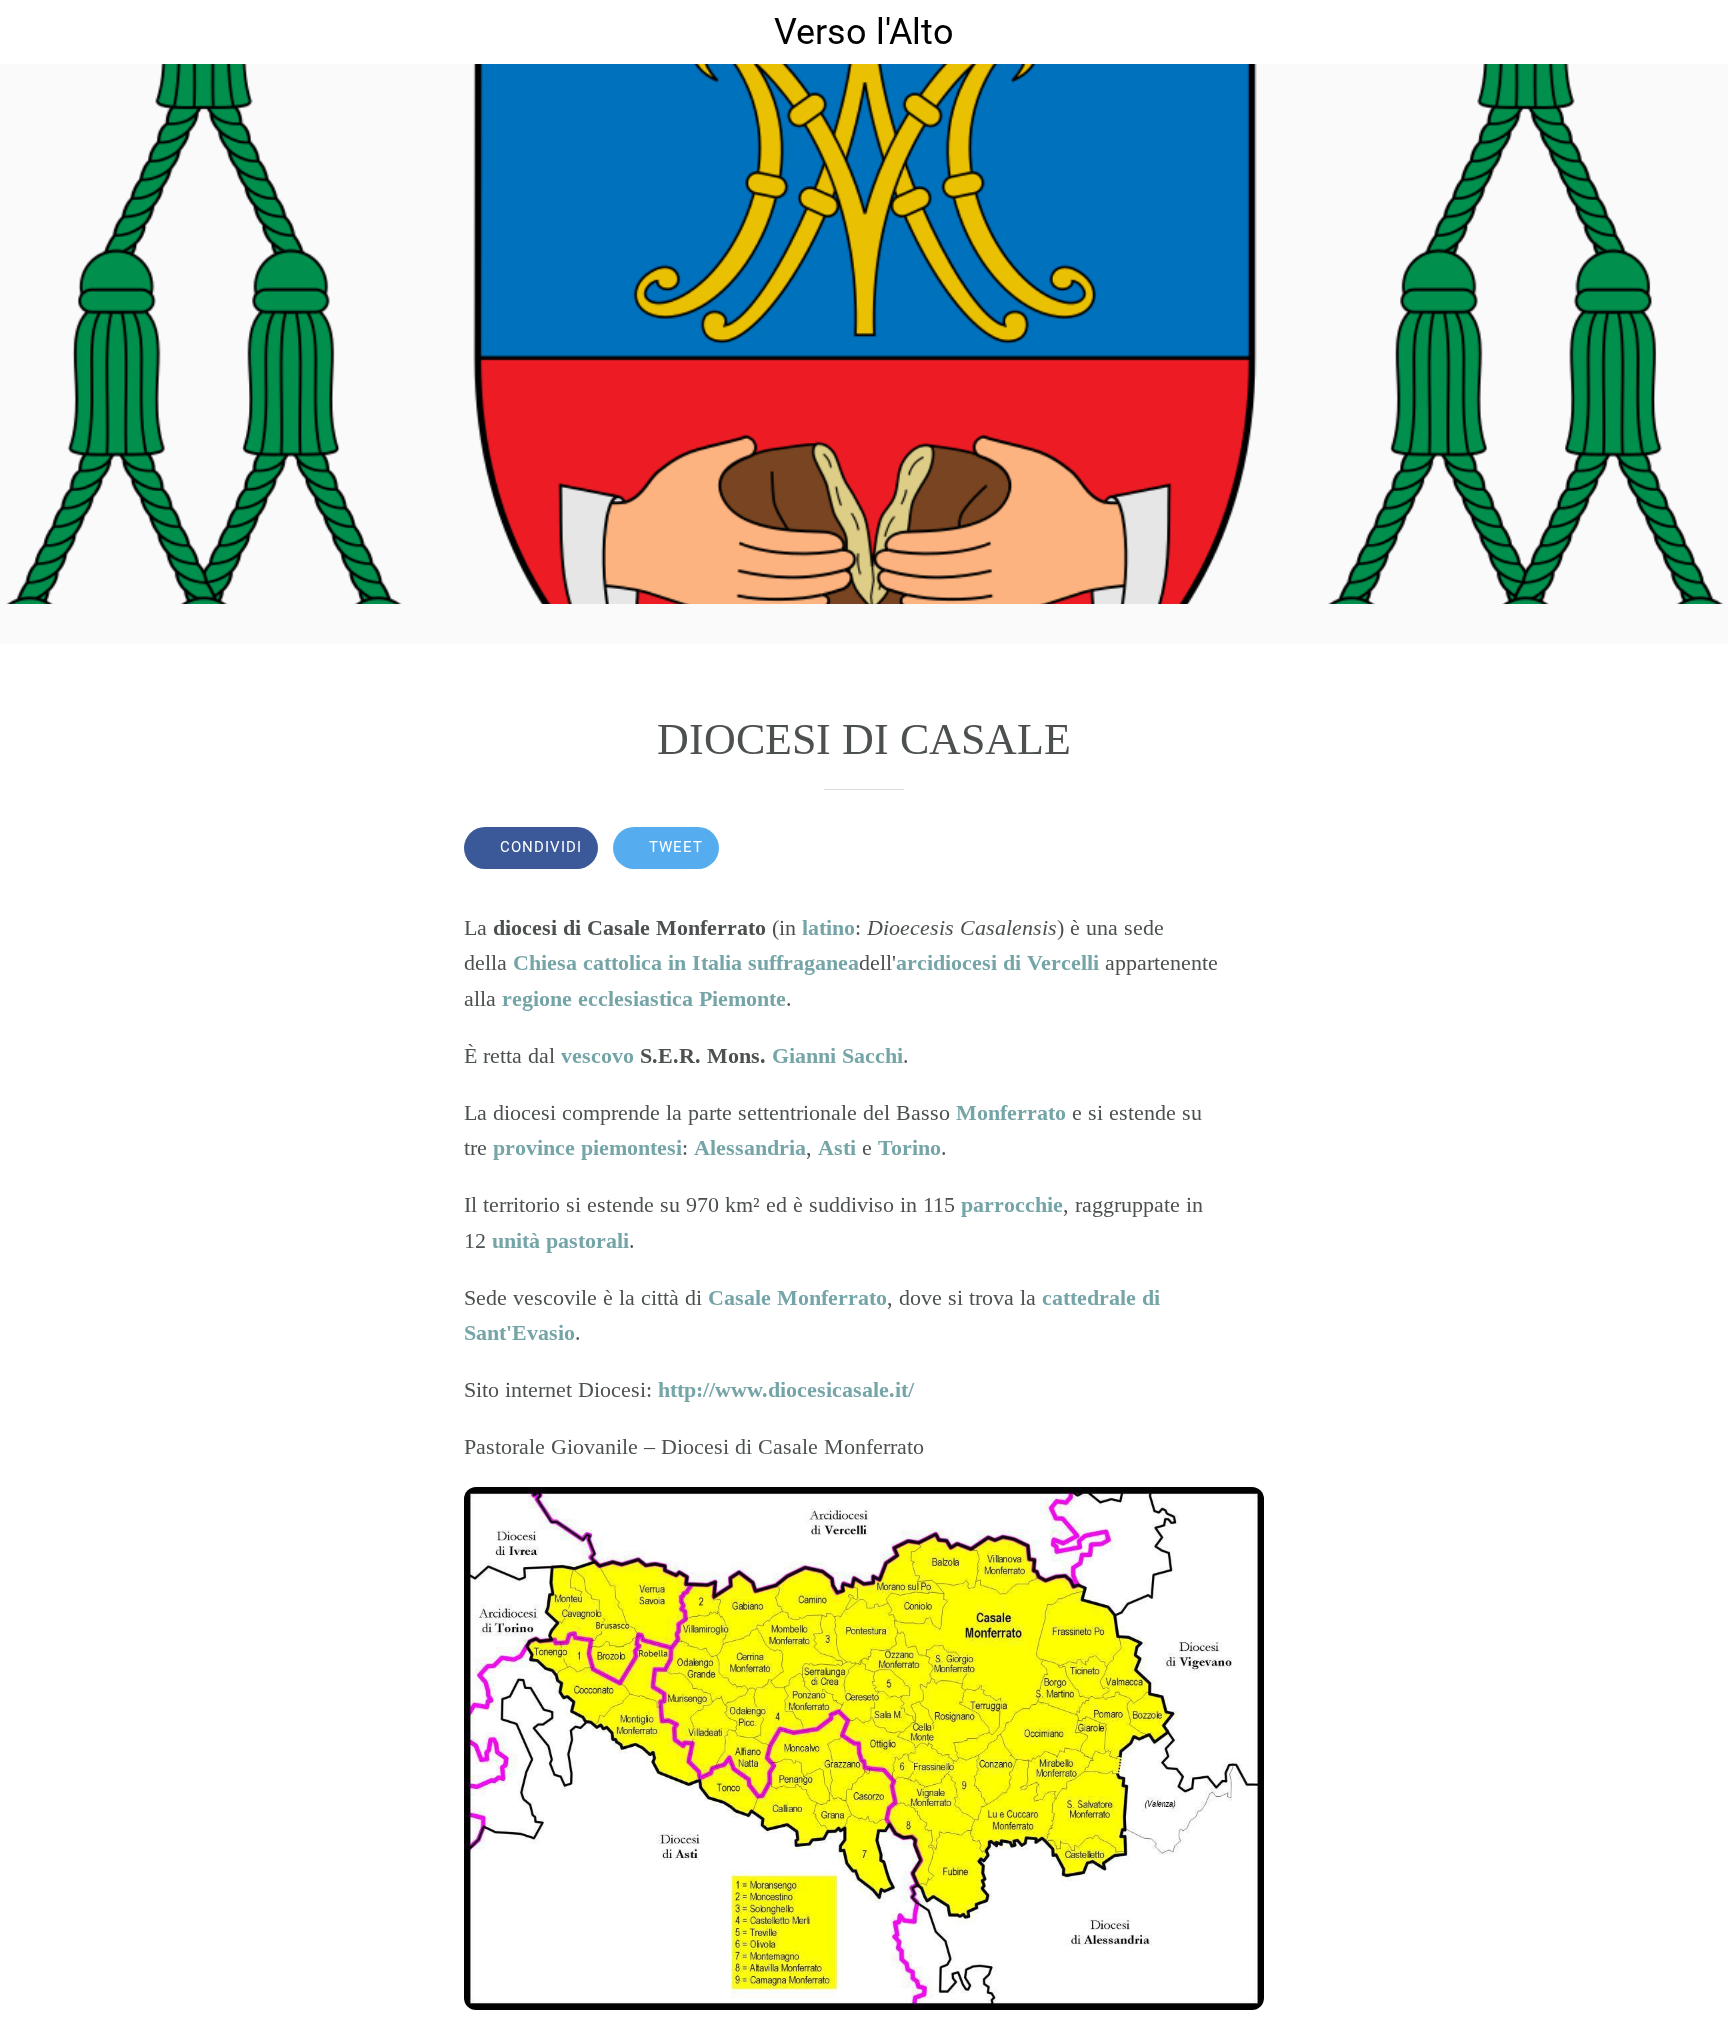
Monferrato (1011, 1112)
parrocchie (1012, 1204)
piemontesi (631, 1147)
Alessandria (750, 1147)
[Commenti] (1240, 850)
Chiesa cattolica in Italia (627, 962)
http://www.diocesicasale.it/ (786, 1389)
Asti (837, 1147)
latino (828, 927)
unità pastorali (560, 1240)
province (534, 1147)
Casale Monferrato (797, 1297)
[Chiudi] (40, 32)
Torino (909, 1147)
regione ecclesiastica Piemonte (644, 998)
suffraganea (803, 962)
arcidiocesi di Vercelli (997, 962)
